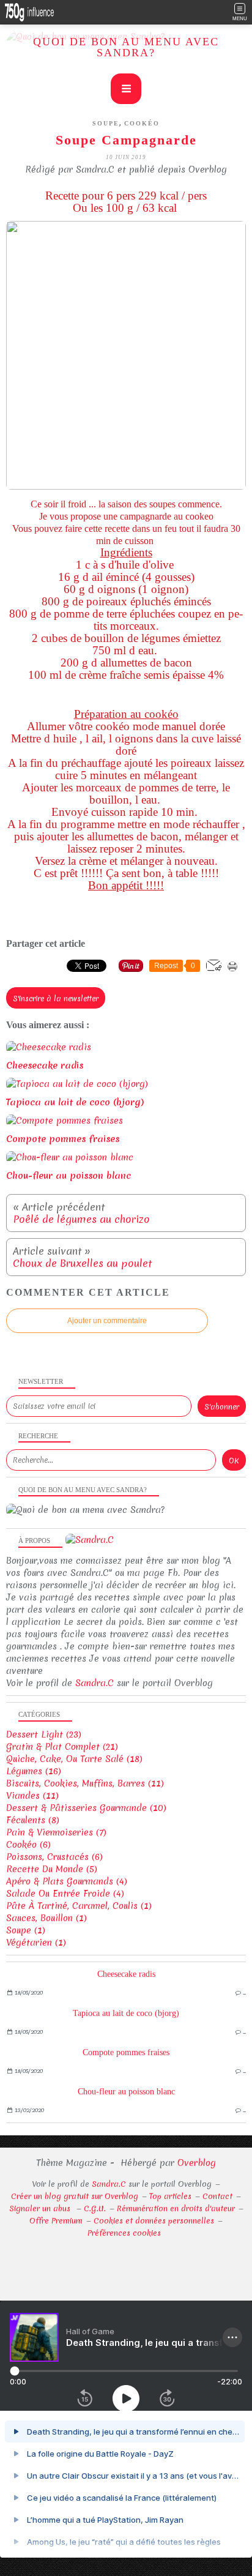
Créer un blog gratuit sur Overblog (75, 2196)
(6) (28, 1845)
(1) (79, 1906)
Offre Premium (56, 2221)
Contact (217, 2196)
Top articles (170, 2196)
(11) (85, 1783)
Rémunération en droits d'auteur (176, 2208)
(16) (34, 1771)
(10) (86, 1808)
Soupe (106, 123)
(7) (56, 1832)
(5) (52, 1869)
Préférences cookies (124, 2233)
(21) (62, 1747)
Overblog (197, 2163)
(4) (67, 1881)
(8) (33, 1820)
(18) (74, 1759)
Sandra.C (94, 1683)
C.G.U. (95, 2208)
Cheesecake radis (126, 1974)
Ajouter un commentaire (107, 1321)
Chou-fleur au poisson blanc (126, 2092)
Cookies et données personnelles (154, 2221)
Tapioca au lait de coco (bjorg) (126, 2013)
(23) (44, 1734)
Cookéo (142, 123)
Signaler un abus (41, 2208)
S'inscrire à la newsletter (56, 999)
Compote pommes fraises (126, 2052)
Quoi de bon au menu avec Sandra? (126, 47)
